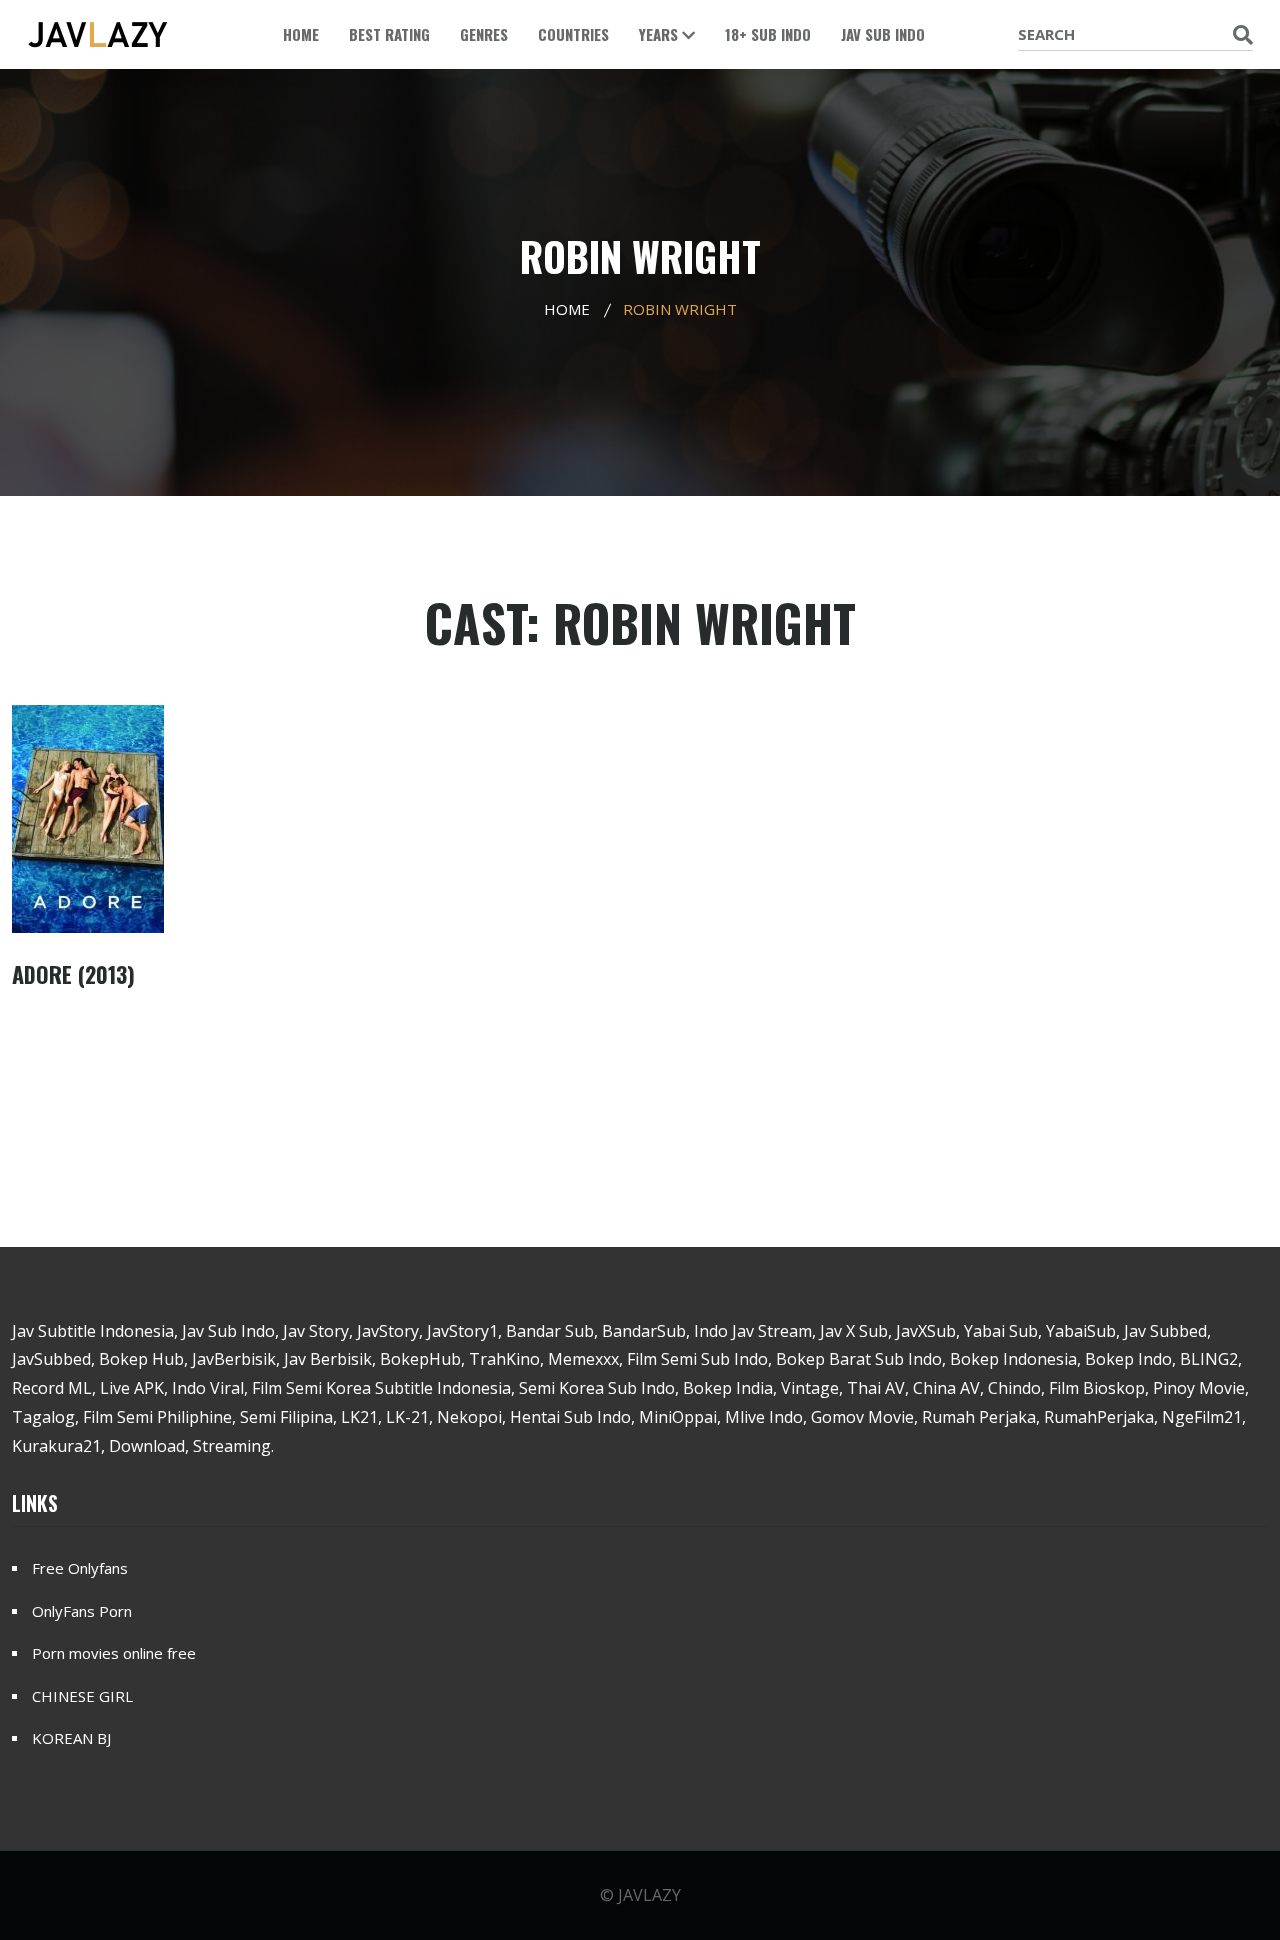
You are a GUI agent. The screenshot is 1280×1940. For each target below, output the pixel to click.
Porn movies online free (114, 1653)
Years (660, 34)
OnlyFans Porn (82, 1611)
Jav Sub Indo (883, 34)
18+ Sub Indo (768, 34)
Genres (484, 34)
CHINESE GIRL (82, 1696)
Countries (573, 34)
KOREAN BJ (71, 1738)
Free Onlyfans (80, 1568)
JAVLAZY (649, 1895)
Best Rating (389, 34)
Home (301, 34)
